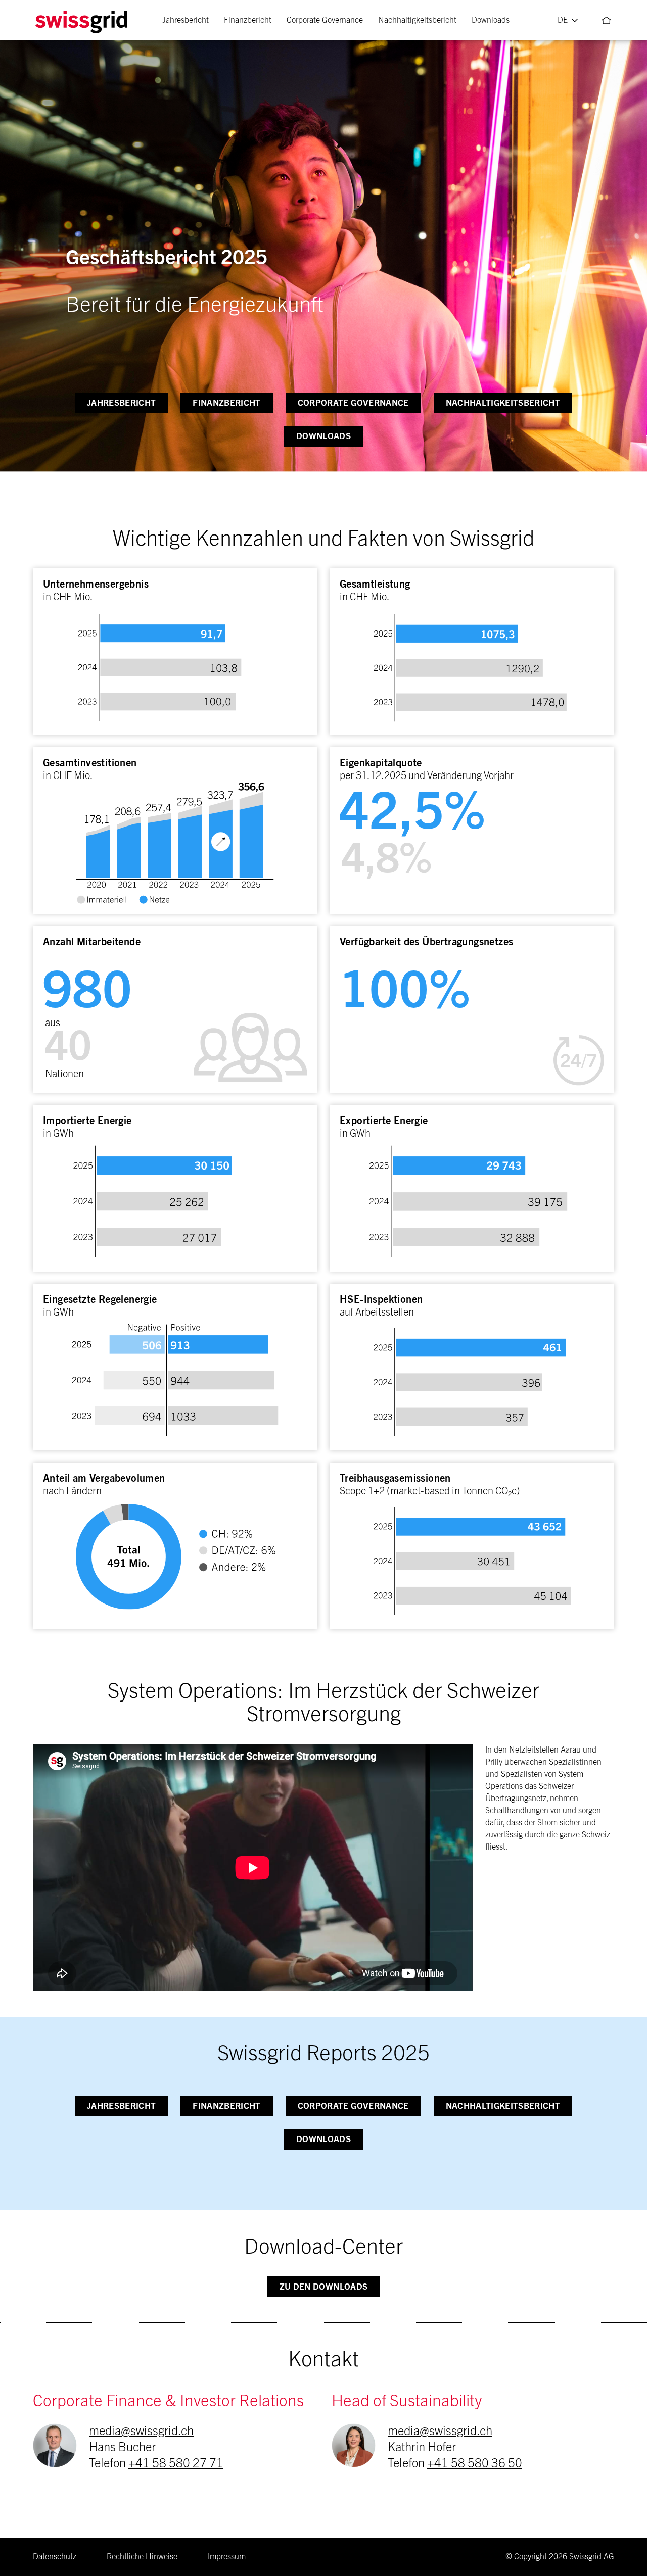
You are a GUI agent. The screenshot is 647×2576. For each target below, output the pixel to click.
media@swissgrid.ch (141, 2432)
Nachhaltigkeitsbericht (417, 20)
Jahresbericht (186, 20)
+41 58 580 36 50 (475, 2464)
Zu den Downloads (323, 2287)
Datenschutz (55, 2557)
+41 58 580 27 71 (176, 2464)
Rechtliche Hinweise (142, 2557)
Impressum (227, 2557)
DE (563, 20)
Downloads (491, 20)
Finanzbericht (248, 20)
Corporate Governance (325, 20)
